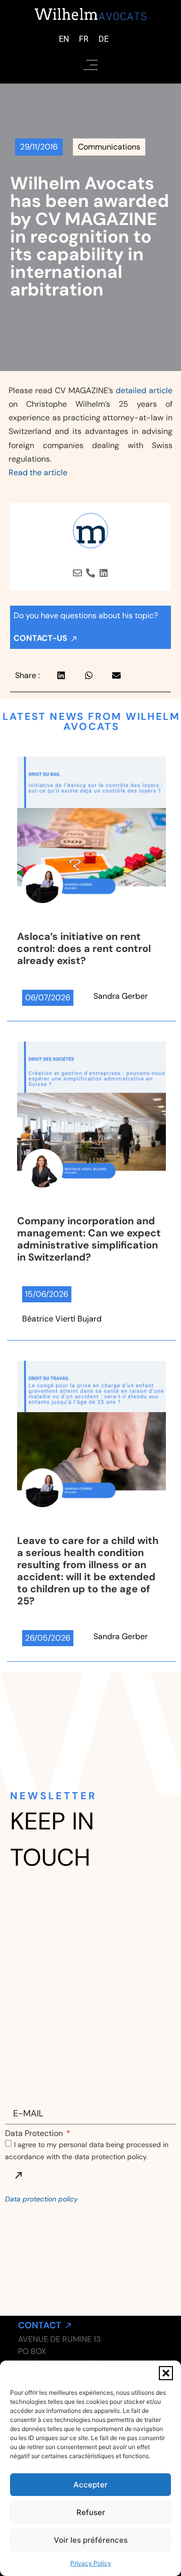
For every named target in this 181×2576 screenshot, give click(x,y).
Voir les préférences (91, 2540)
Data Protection (35, 2133)
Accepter (90, 2485)
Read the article (38, 472)
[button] (166, 2373)
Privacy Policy (91, 2563)
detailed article (144, 390)
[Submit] (18, 2175)
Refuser (91, 2512)
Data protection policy (41, 2199)
